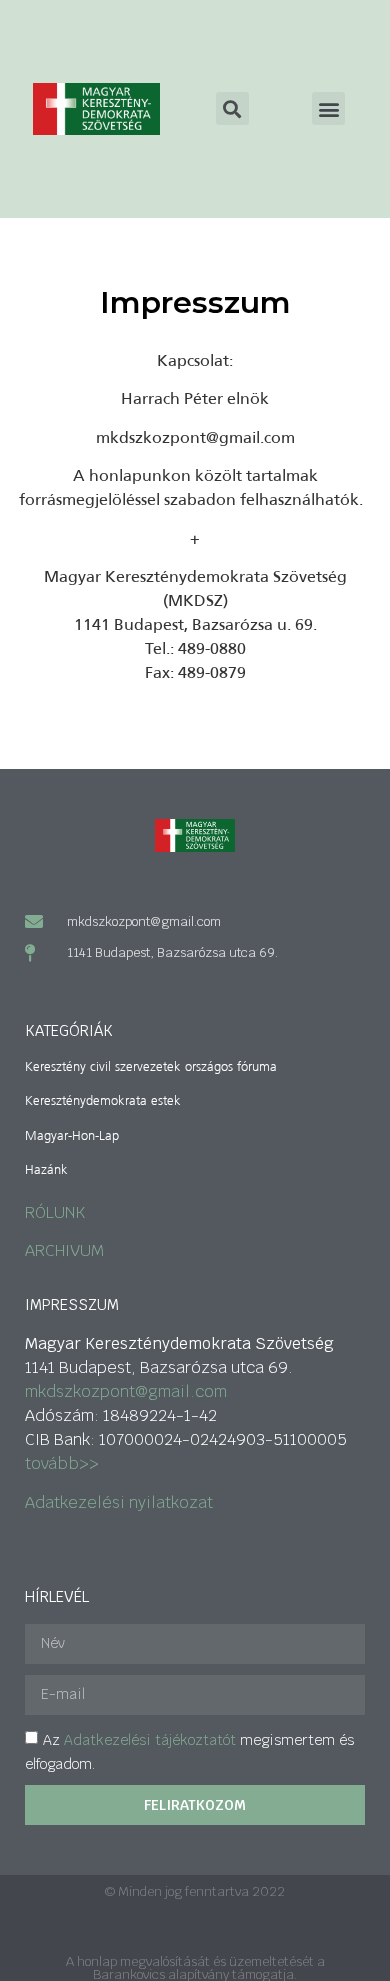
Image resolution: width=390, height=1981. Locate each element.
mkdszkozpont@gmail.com (126, 1391)
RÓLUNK (55, 1212)
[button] (328, 108)
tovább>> (62, 1463)
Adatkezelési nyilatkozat (119, 1502)
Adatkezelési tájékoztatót (150, 1740)
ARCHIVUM (64, 1250)
